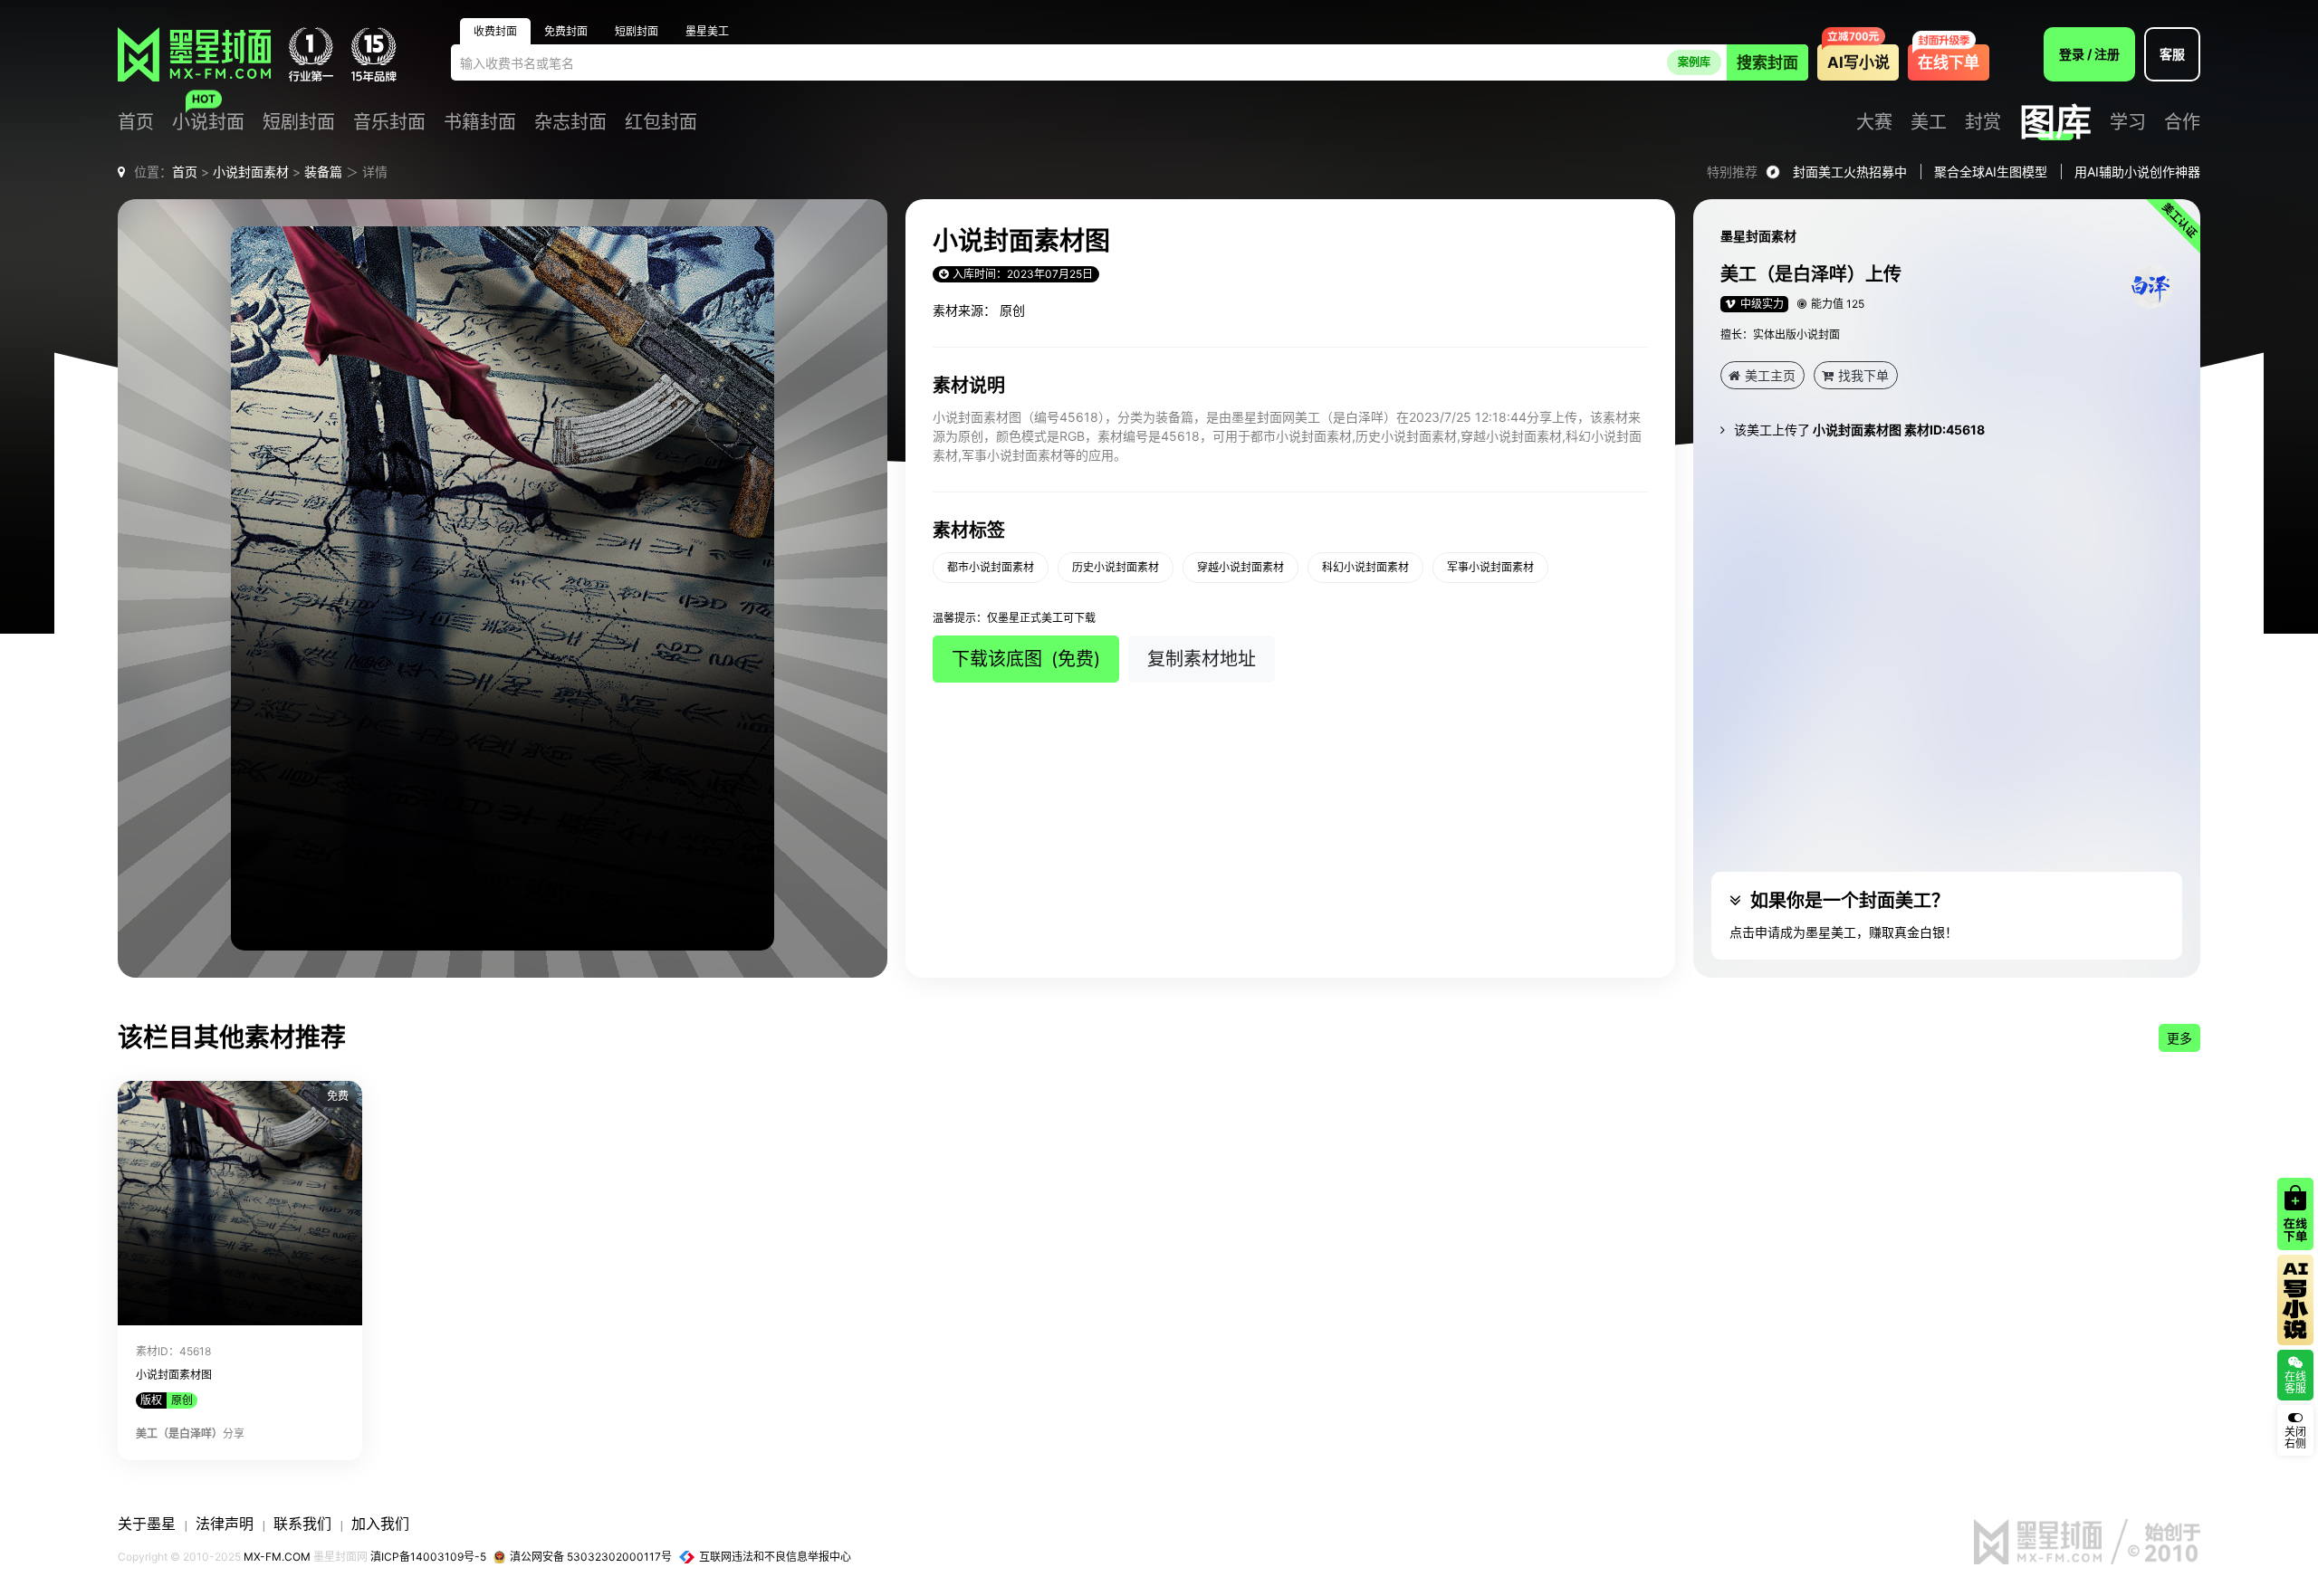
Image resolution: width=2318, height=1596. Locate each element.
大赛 (1874, 122)
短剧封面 (299, 122)
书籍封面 (480, 122)
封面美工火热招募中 (1850, 172)
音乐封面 (389, 122)
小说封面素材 (251, 172)
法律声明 (225, 1524)
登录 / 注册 (2089, 54)
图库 (2055, 122)
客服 (2172, 54)
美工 (1929, 122)
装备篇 (323, 172)
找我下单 (1863, 375)
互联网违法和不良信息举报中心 (775, 1557)
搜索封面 (1767, 62)
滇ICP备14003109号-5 (428, 1557)
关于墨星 (147, 1524)
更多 (2179, 1038)
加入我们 (380, 1524)
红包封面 (661, 122)
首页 (136, 122)
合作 (2182, 122)
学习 (2128, 122)
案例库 (1694, 62)
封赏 (1983, 122)
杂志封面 (570, 122)
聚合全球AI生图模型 (1991, 172)
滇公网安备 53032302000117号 (591, 1557)
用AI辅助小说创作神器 (2137, 172)
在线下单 (1949, 62)
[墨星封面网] (194, 54)
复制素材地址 (1202, 659)
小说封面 (208, 122)
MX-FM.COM (277, 1557)
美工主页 (1770, 375)
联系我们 (302, 1524)
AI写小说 (1858, 62)
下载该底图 (1026, 659)
